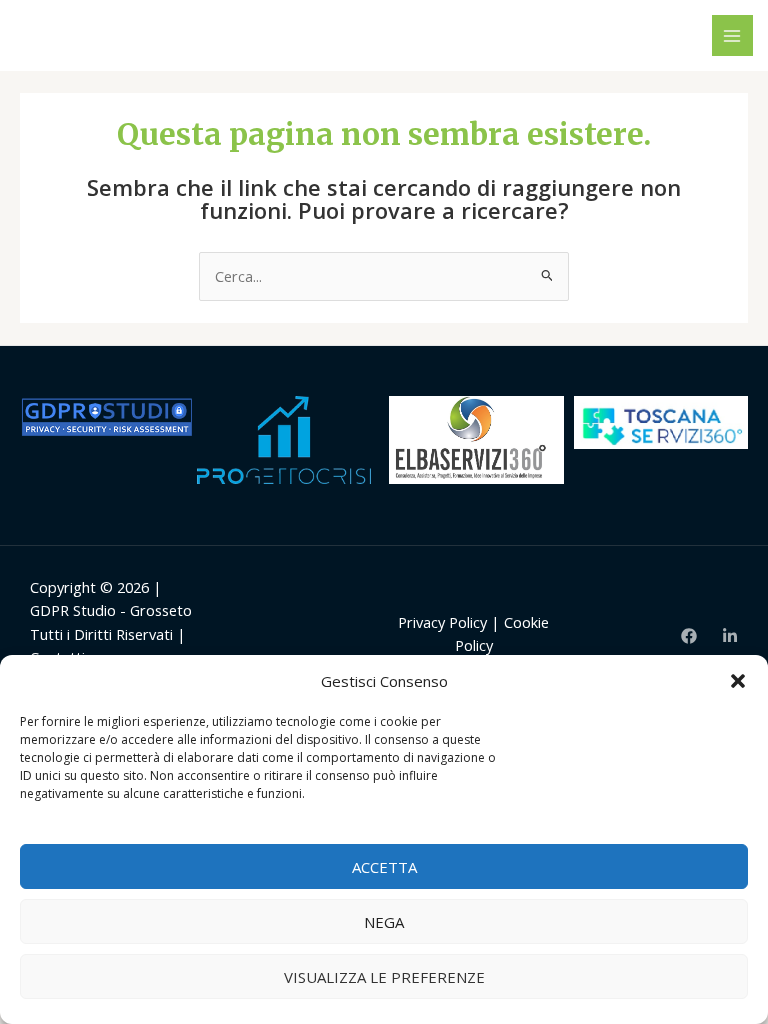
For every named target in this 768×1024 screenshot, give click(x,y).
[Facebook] (689, 636)
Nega (384, 922)
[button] (738, 681)
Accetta (384, 867)
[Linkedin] (730, 636)
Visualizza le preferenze (384, 977)
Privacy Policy (442, 622)
